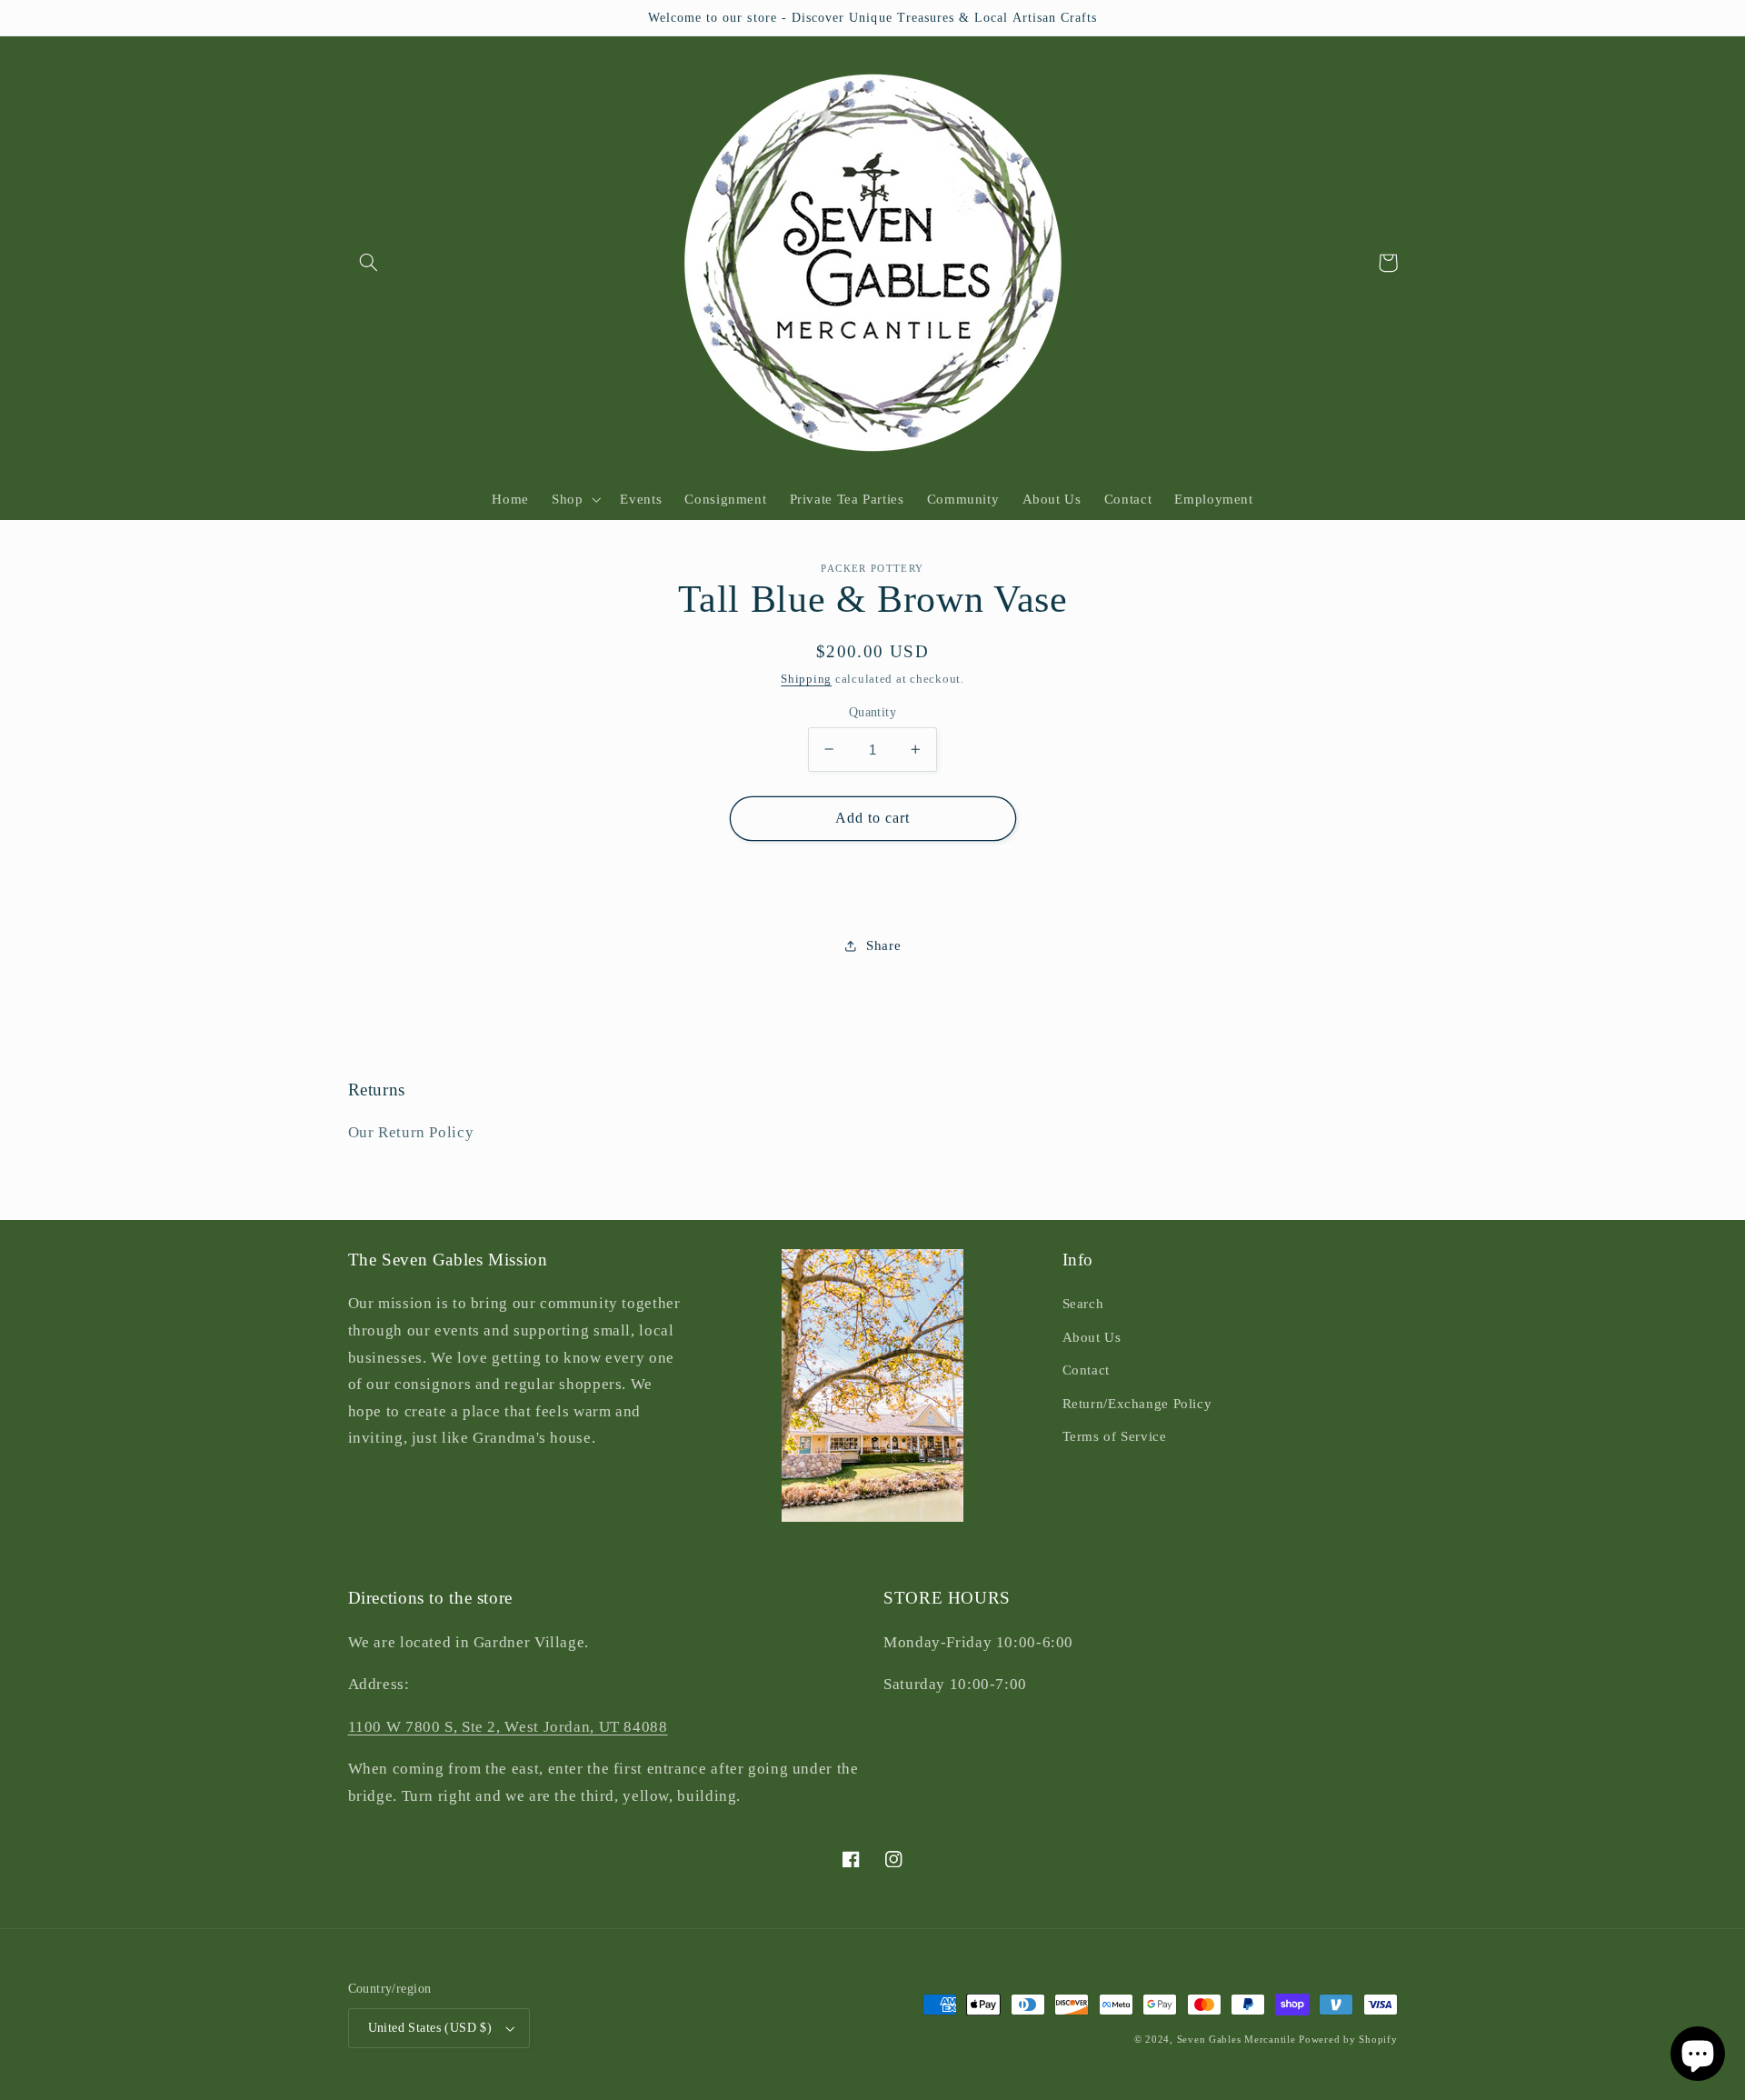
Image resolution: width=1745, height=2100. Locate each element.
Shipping (806, 679)
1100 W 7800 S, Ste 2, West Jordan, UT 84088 (508, 1727)
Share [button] (883, 945)
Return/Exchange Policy (1137, 1404)
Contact (1086, 1370)
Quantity (872, 711)
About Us (1092, 1337)
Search (1083, 1304)
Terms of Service (1115, 1436)
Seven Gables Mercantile (1236, 2040)
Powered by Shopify (1348, 2040)
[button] (369, 263)
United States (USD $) (430, 2028)
